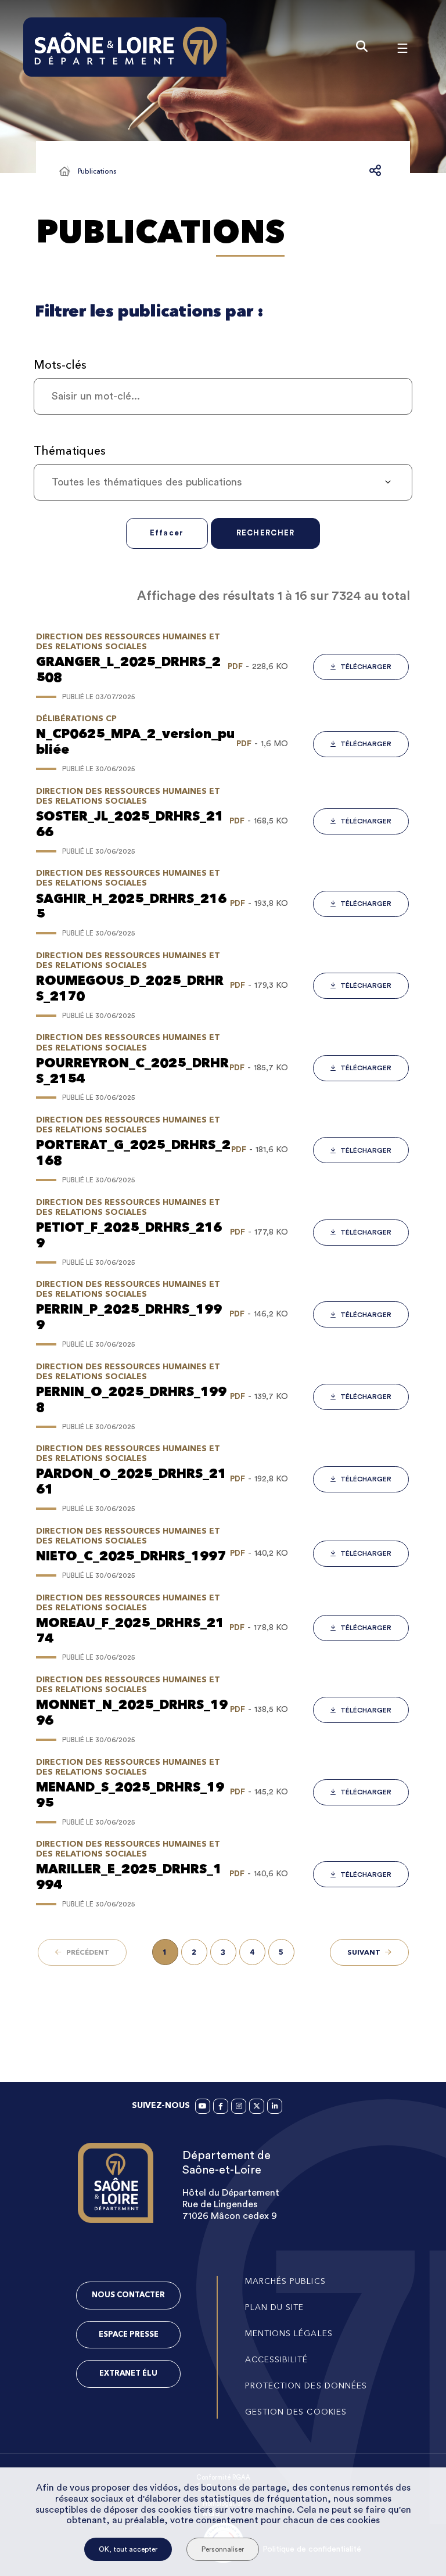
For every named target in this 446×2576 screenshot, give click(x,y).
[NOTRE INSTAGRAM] (239, 2106)
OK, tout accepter (128, 2549)
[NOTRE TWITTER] (257, 2106)
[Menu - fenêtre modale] (402, 47)
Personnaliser (223, 2549)
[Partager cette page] (375, 171)
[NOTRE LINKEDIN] (275, 2106)
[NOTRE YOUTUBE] (203, 2106)
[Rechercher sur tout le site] (362, 47)
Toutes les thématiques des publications (147, 482)
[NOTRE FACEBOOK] (221, 2106)
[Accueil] (64, 171)
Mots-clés (60, 365)
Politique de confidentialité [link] (312, 2549)
